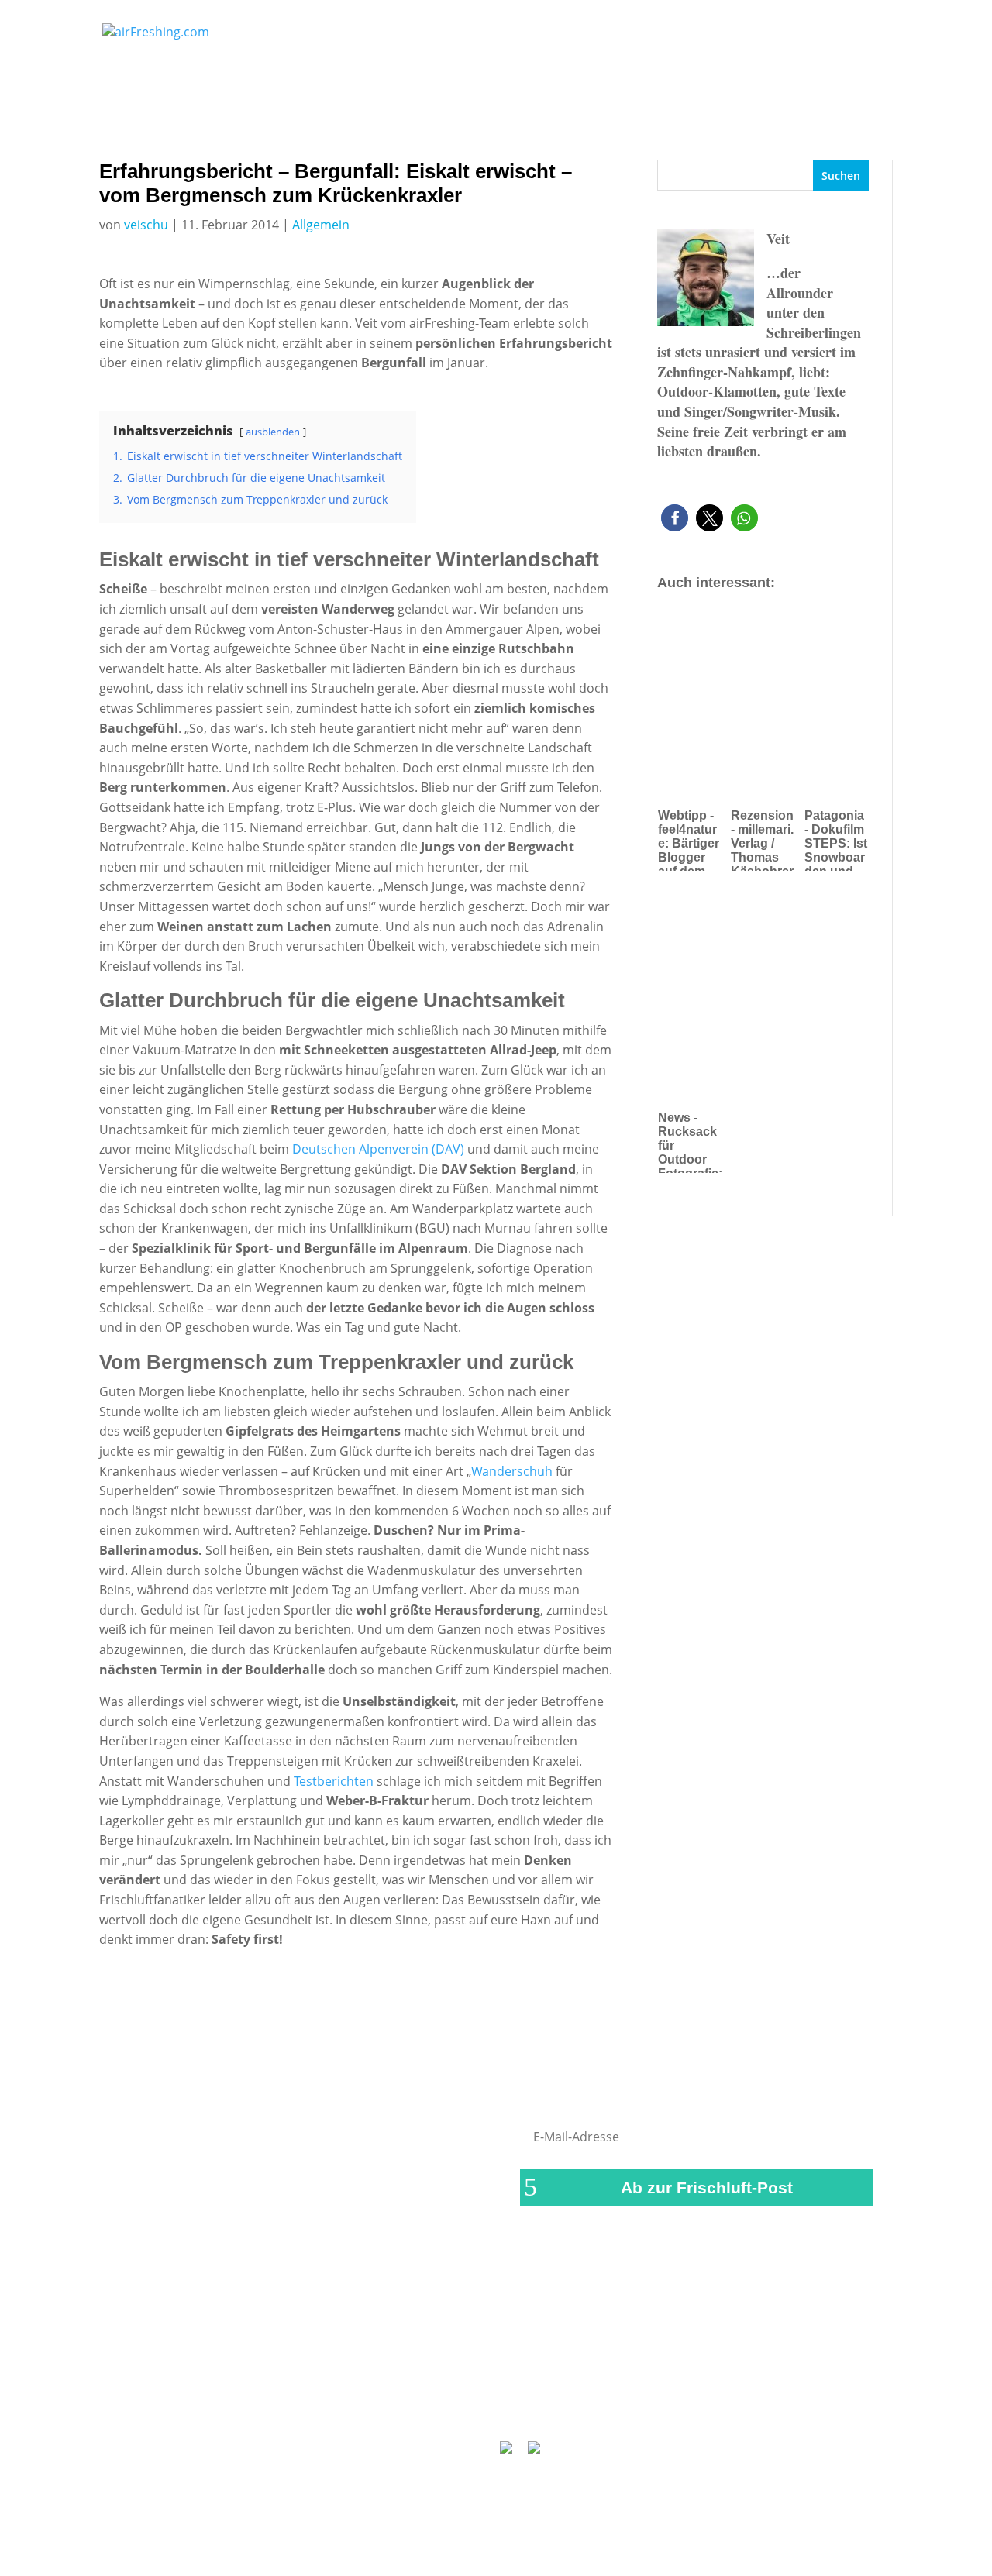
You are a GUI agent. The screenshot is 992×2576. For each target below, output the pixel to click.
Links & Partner (206, 2404)
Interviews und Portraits (471, 38)
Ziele (759, 38)
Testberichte (599, 38)
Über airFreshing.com (412, 2404)
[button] (675, 518)
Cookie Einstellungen (783, 2404)
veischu (146, 225)
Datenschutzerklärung (556, 2404)
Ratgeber (835, 38)
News (347, 38)
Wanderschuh (513, 1471)
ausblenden (273, 432)
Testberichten (334, 1781)
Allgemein (321, 225)
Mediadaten (672, 2404)
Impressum (300, 2404)
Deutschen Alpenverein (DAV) (378, 1149)
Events (690, 38)
